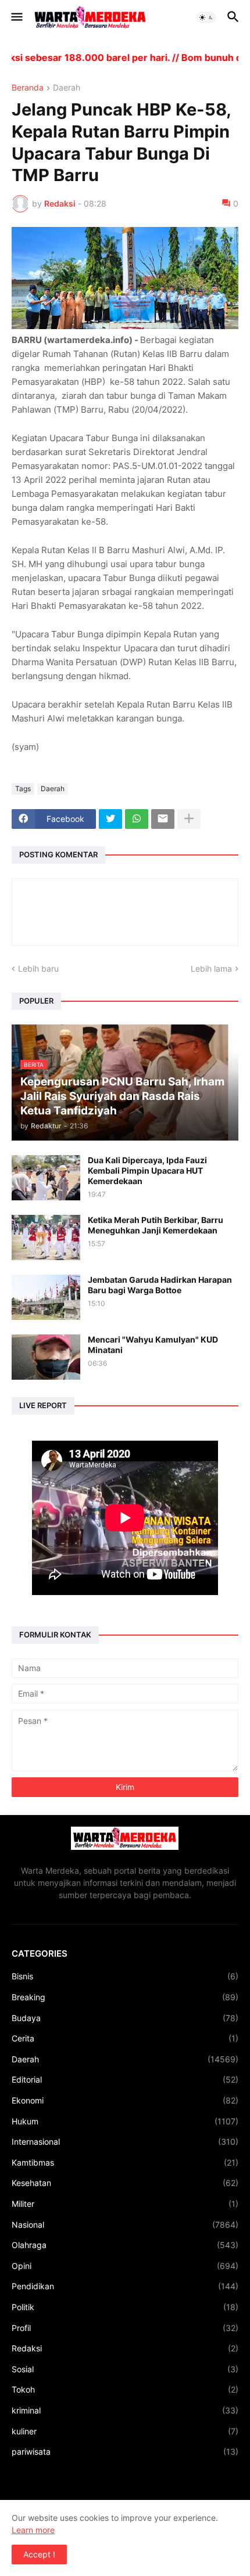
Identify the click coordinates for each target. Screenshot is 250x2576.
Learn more (33, 2530)
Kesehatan (125, 2183)
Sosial (125, 2369)
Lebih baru (38, 968)
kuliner (125, 2431)
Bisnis (125, 1976)
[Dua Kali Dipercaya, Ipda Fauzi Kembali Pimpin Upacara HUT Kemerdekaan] (46, 1178)
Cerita (125, 2038)
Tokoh (125, 2389)
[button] (16, 17)
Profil (125, 2328)
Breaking (125, 1997)
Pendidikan (125, 2286)
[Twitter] (110, 819)
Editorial (125, 2079)
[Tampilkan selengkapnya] (189, 819)
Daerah (67, 88)
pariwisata (125, 2451)
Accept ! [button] (39, 2554)
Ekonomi (125, 2100)
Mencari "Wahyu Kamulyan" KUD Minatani (153, 1345)
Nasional (125, 2225)
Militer (125, 2204)
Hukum (125, 2121)
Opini (125, 2266)
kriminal (125, 2410)
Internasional (125, 2142)
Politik (125, 2307)
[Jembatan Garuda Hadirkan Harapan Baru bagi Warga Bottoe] (46, 1297)
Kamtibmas (125, 2162)
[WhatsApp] (137, 819)
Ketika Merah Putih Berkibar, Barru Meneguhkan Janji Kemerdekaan (156, 1225)
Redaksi (125, 2348)
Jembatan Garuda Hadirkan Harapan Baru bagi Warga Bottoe (160, 1285)
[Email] (163, 819)
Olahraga (125, 2245)
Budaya (125, 2018)
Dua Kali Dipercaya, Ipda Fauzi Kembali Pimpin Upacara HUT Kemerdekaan (147, 1170)
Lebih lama (211, 968)
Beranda (28, 88)
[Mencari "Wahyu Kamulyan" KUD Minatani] (46, 1357)
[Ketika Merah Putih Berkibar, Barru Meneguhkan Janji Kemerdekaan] (46, 1238)
